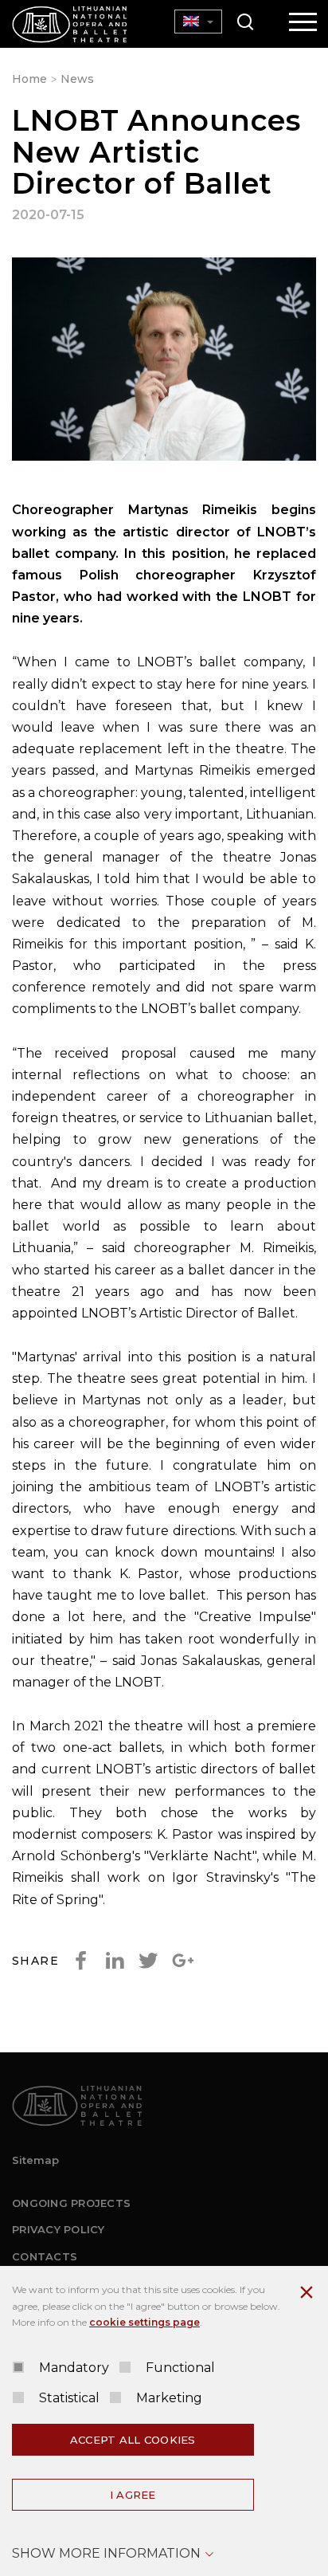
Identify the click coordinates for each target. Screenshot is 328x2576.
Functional (180, 2368)
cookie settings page (144, 2322)
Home (29, 79)
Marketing (169, 2398)
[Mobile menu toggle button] (303, 23)
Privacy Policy (59, 2229)
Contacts (45, 2256)
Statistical (69, 2398)
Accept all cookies (133, 2440)
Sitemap (35, 2160)
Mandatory (74, 2368)
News (77, 79)
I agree (133, 2495)
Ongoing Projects (71, 2203)
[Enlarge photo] (164, 362)
